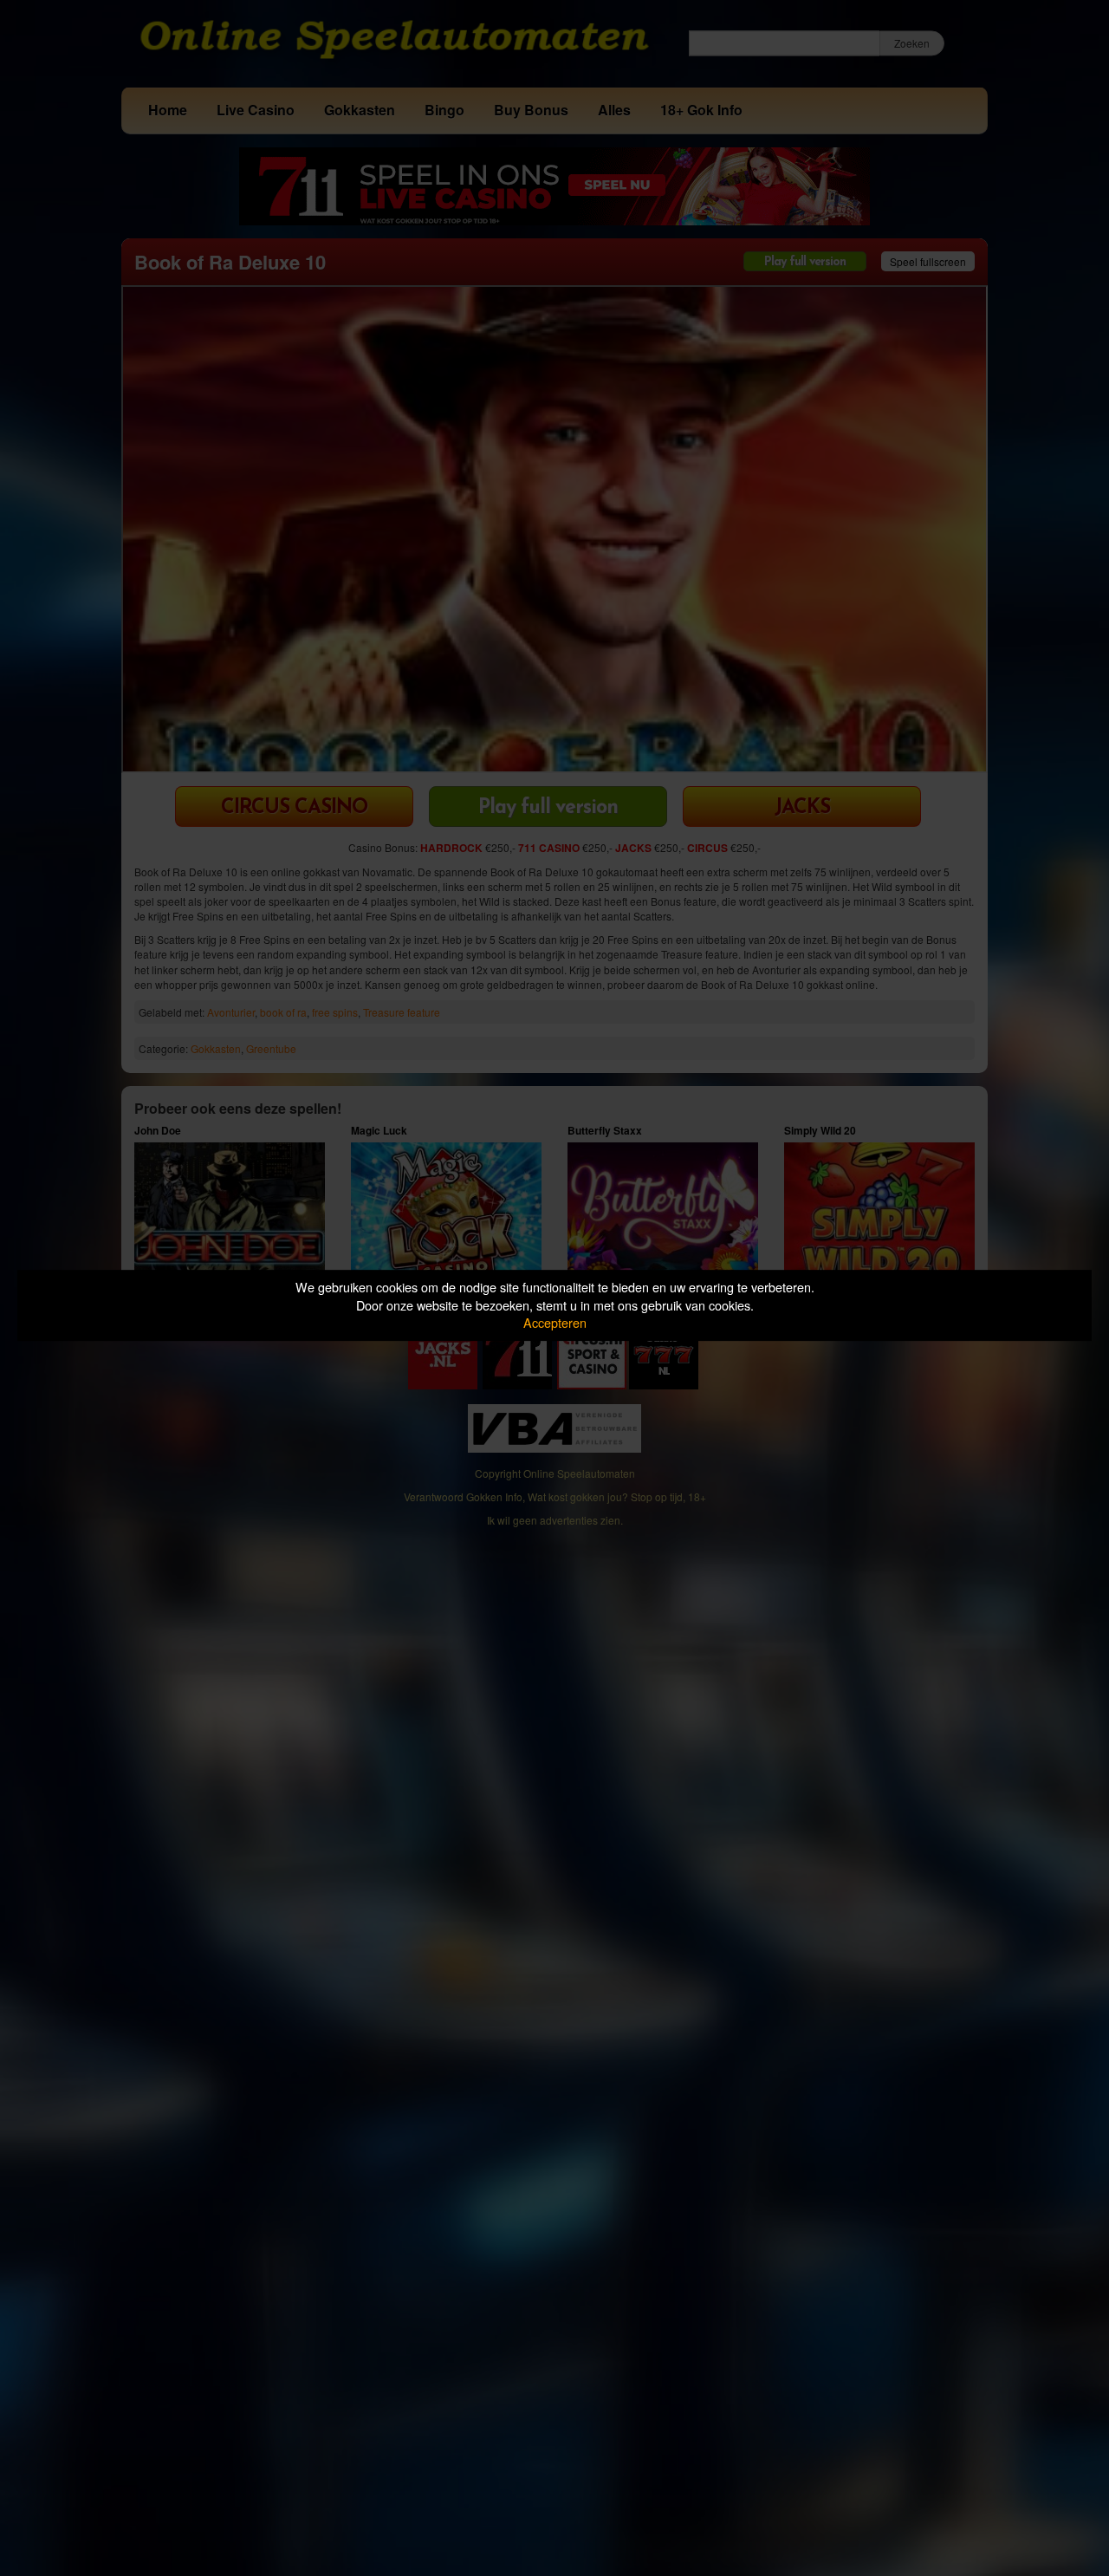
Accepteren (555, 1322)
